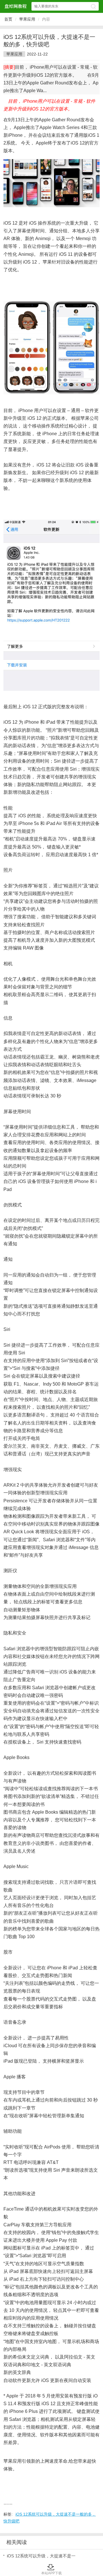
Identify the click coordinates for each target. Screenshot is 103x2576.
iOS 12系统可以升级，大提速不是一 (41, 2556)
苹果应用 (27, 19)
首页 (8, 19)
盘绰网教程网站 (15, 6)
